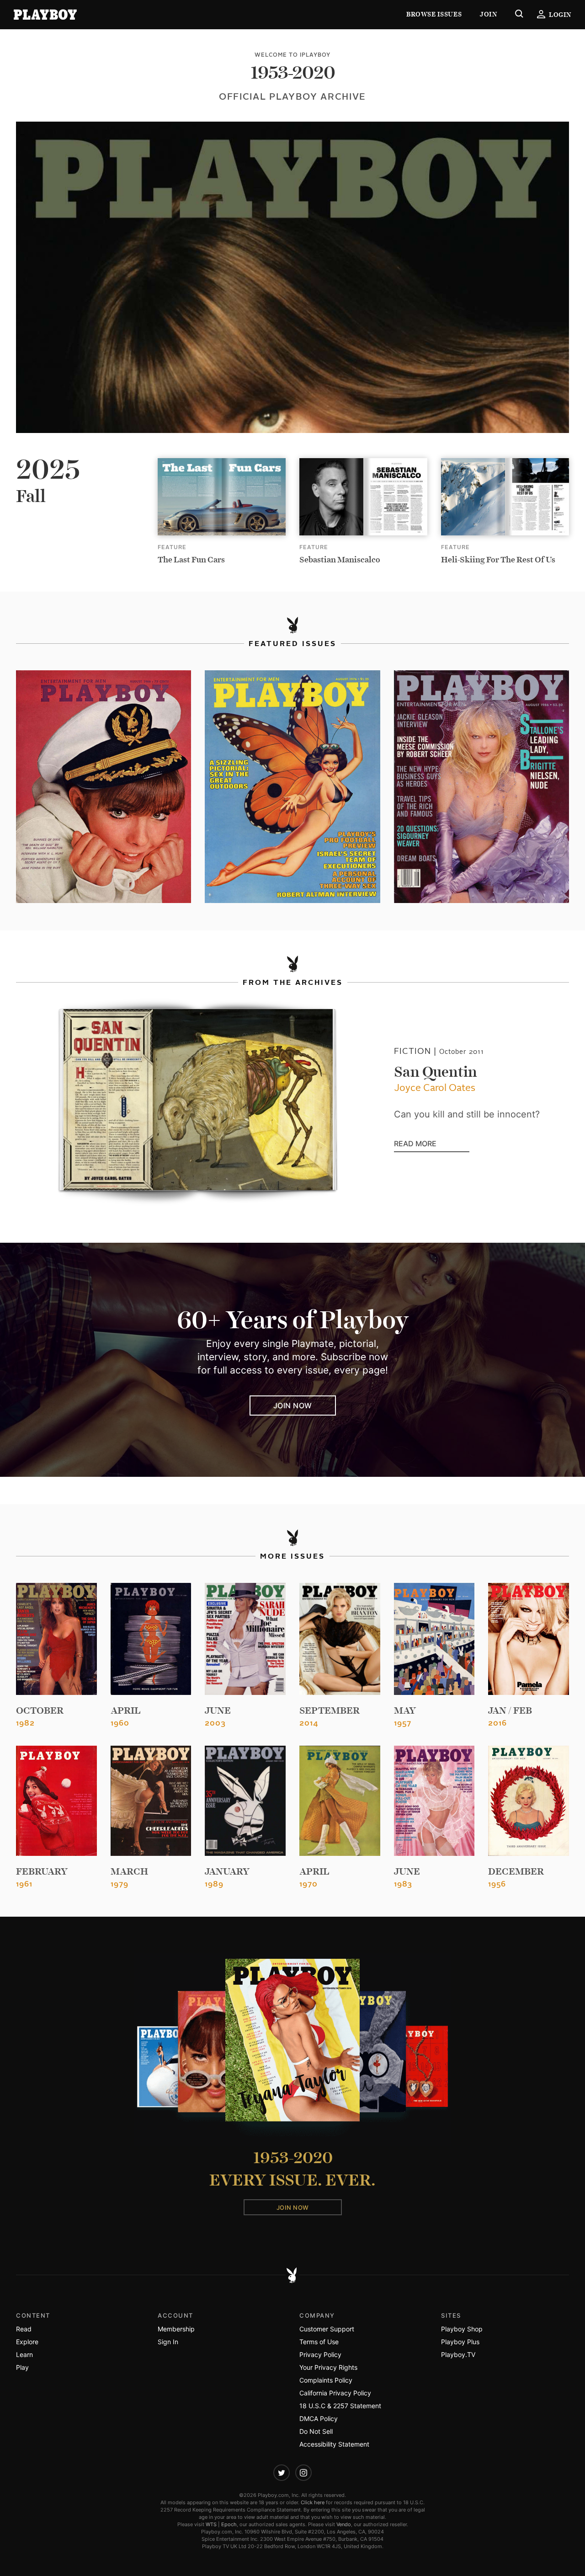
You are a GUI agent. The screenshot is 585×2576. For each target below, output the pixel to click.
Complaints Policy (326, 2380)
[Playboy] (45, 15)
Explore (27, 2342)
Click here (313, 2502)
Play (22, 2367)
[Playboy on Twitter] (282, 2473)
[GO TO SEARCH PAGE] (519, 15)
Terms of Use (319, 2342)
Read (24, 2329)
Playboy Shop (462, 2329)
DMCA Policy (319, 2418)
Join (488, 14)
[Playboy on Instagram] (303, 2473)
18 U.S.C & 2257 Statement (340, 2406)
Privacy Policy (320, 2354)
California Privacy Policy (335, 2393)
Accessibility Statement (334, 2444)
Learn (24, 2354)
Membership (176, 2329)
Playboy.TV (458, 2354)
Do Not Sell (316, 2431)
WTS (211, 2524)
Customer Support (327, 2329)
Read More (432, 1144)
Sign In (168, 2342)
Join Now (293, 1406)
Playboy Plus (460, 2342)
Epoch (229, 2524)
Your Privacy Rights (328, 2367)
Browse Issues (434, 14)
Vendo (344, 2524)
